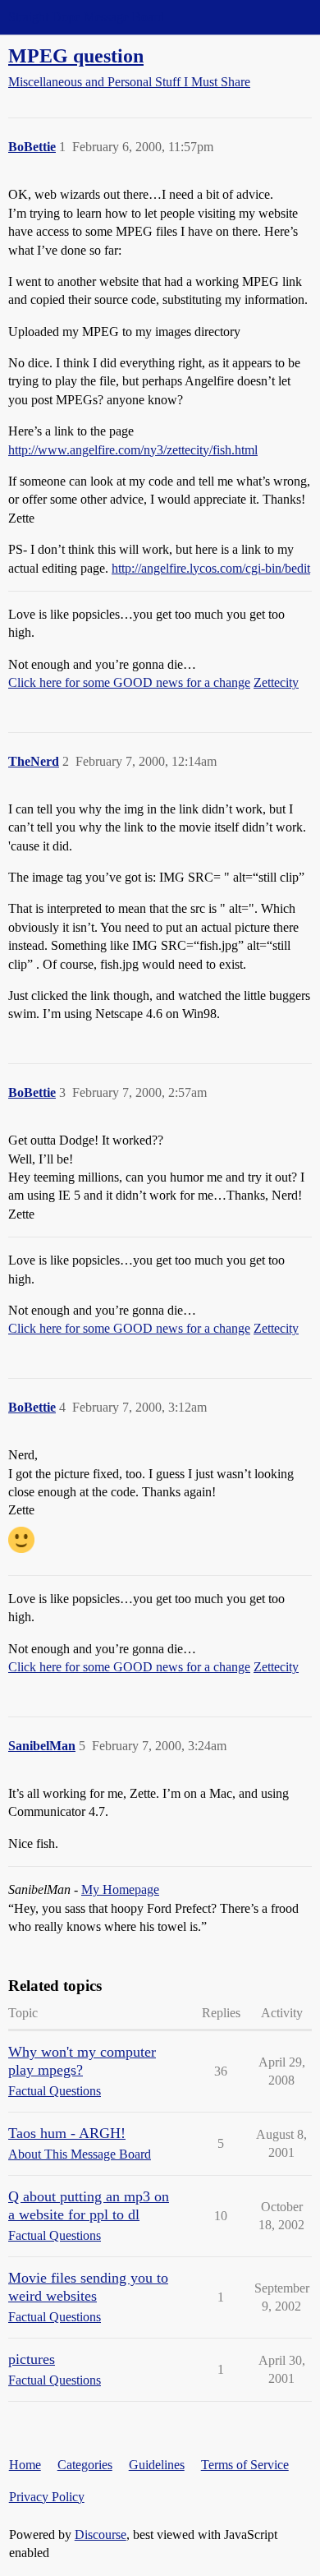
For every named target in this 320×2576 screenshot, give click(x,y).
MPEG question (76, 55)
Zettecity (276, 682)
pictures (32, 2359)
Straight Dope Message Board (86, 17)
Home (25, 2465)
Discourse (101, 2535)
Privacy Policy (47, 2497)
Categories (85, 2465)
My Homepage (120, 1889)
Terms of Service (245, 2465)
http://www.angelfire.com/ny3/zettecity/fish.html (133, 450)
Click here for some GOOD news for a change (129, 682)
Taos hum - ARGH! (67, 2133)
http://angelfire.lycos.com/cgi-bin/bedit (211, 568)
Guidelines (157, 2465)
